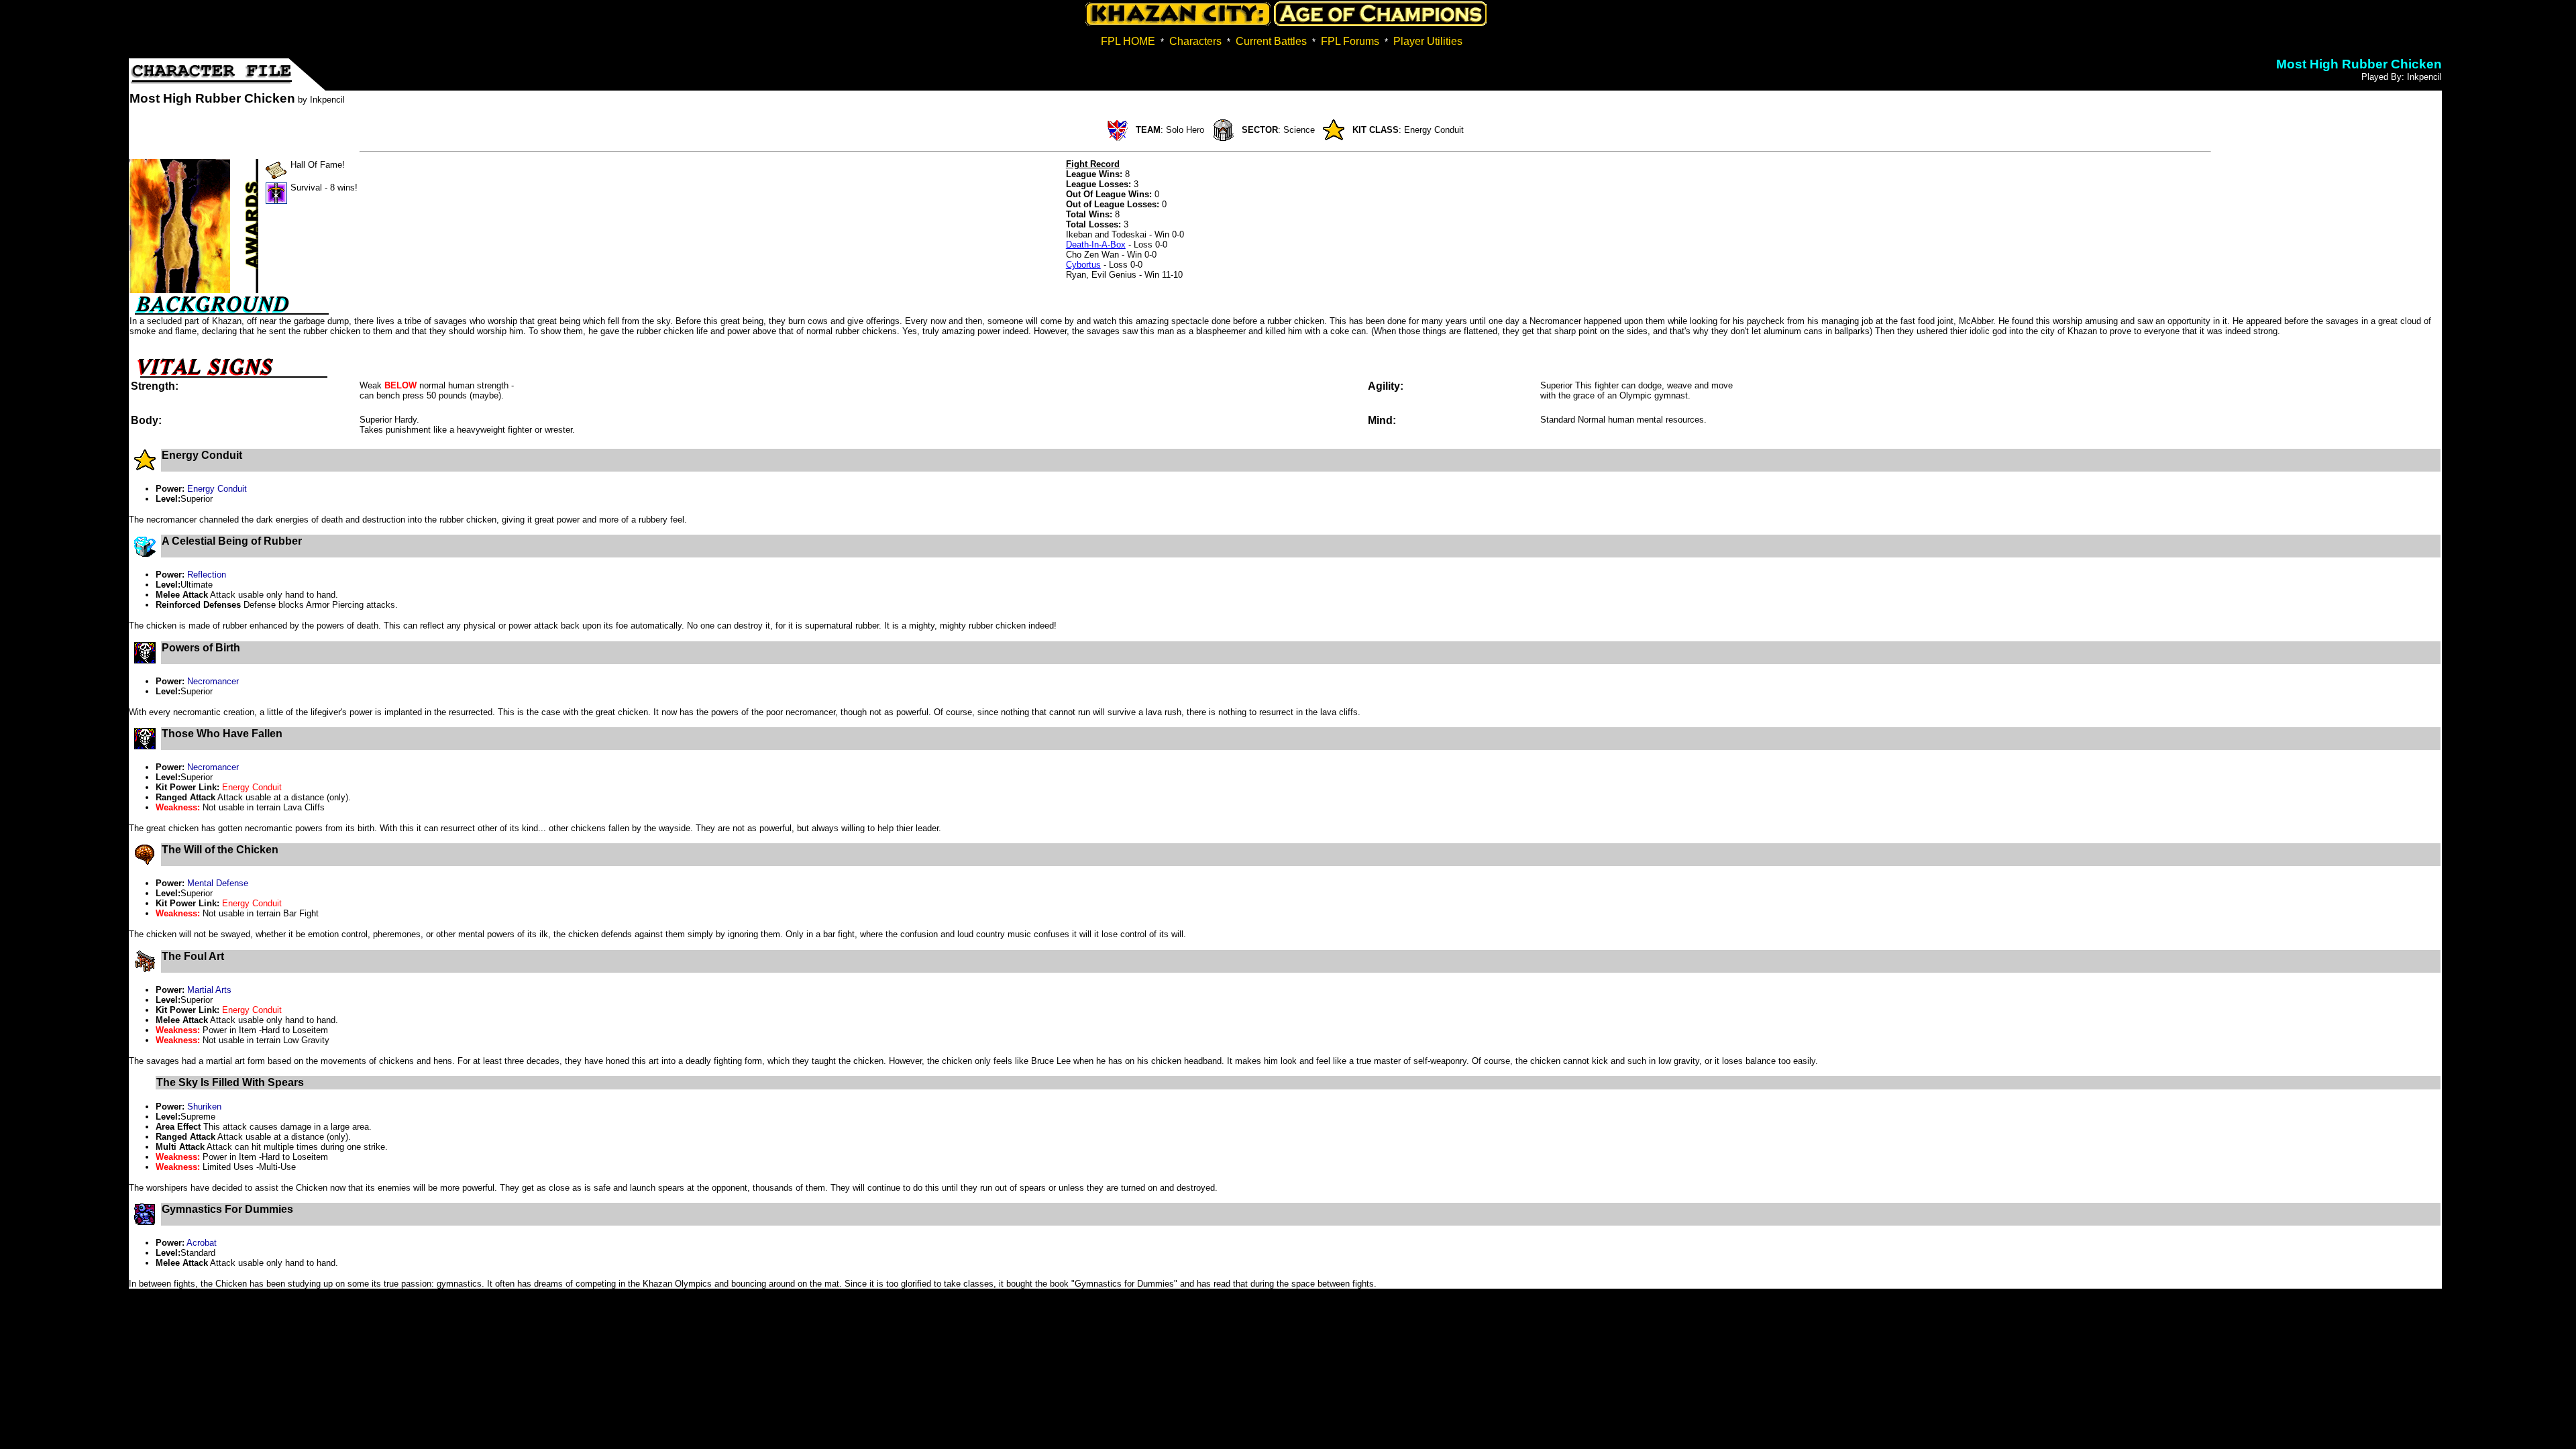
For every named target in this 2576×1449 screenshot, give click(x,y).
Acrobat (202, 1243)
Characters (1195, 41)
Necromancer (213, 681)
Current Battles (1271, 41)
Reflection (207, 575)
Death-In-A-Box (1096, 245)
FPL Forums (1350, 41)
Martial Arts (209, 990)
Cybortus (1083, 265)
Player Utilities (1428, 41)
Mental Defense (218, 883)
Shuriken (204, 1107)
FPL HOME (1128, 41)
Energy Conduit (217, 489)
